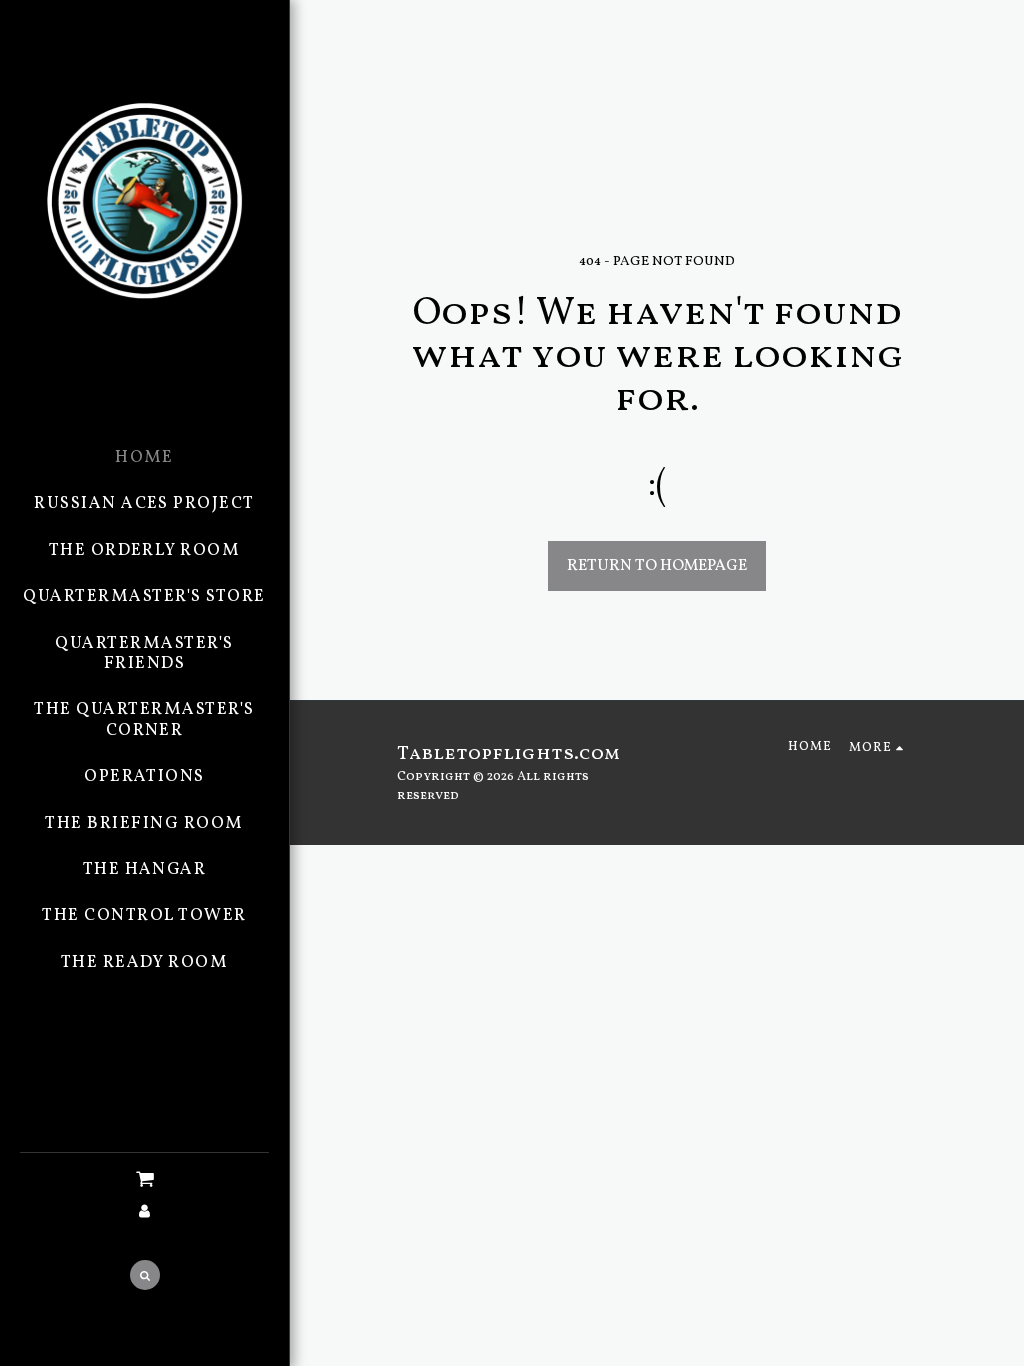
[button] (144, 1180)
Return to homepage (657, 566)
